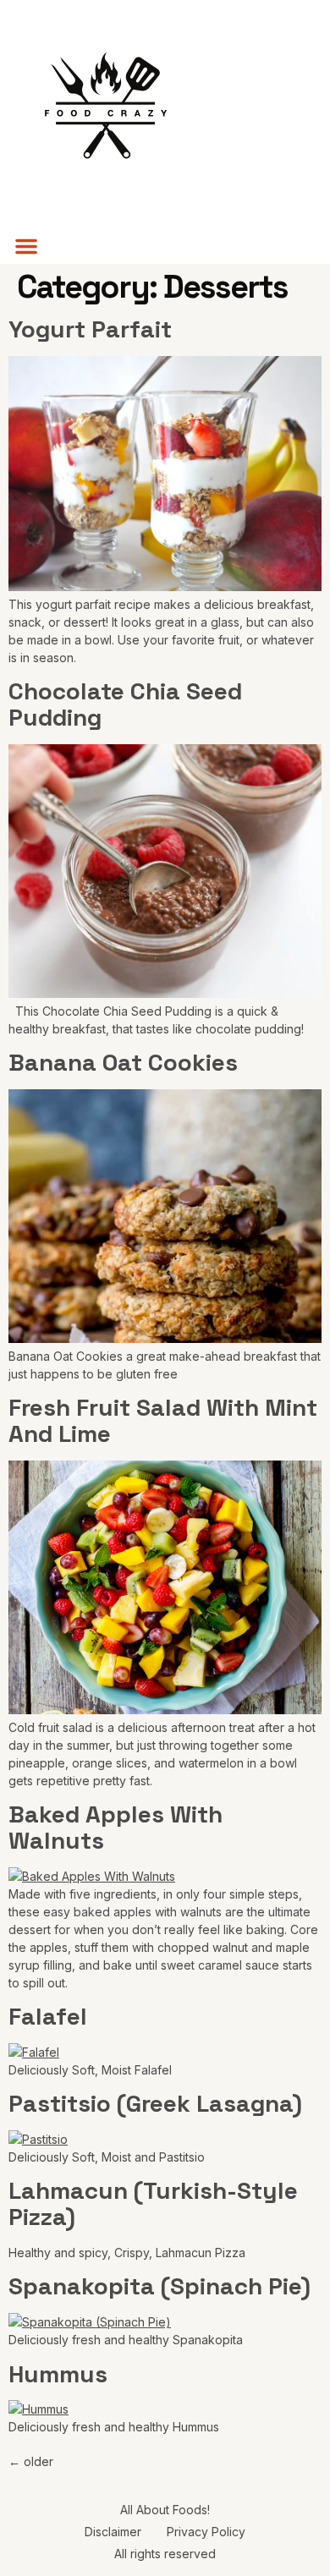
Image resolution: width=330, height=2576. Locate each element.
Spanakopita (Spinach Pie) (159, 2286)
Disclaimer (113, 2532)
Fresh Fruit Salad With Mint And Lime (163, 1420)
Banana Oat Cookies (123, 1062)
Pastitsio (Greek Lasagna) (155, 2103)
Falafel (48, 2016)
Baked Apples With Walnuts (115, 1827)
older (31, 2461)
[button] (26, 246)
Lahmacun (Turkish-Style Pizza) (153, 2203)
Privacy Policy (206, 2532)
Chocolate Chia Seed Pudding (125, 704)
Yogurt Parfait (90, 329)
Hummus (58, 2374)
